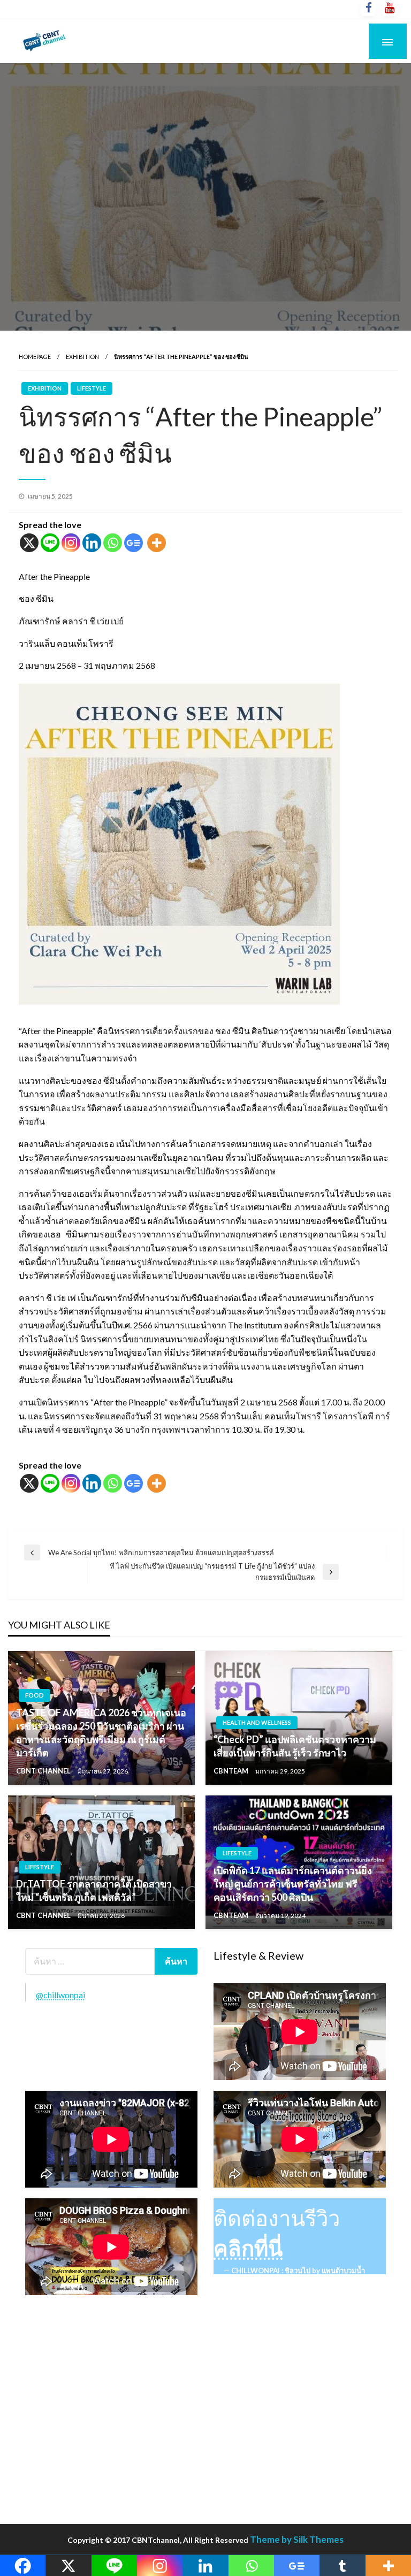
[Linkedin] (92, 543)
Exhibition (82, 357)
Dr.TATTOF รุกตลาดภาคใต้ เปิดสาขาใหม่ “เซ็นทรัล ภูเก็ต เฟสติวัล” (94, 1890)
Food (35, 1695)
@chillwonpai (60, 1995)
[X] (29, 543)
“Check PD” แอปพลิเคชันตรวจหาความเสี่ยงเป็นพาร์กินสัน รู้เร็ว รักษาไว (295, 1746)
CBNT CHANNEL (44, 1771)
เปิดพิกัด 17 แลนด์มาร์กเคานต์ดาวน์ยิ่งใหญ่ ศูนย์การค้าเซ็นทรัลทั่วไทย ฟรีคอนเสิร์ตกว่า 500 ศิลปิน (293, 1884)
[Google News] (134, 543)
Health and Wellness (257, 1722)
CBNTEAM (232, 1771)
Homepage (35, 357)
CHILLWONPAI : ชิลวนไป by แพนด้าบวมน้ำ (298, 2271)
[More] (157, 543)
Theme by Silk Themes (297, 2539)
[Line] (50, 543)
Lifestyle (92, 388)
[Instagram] (71, 543)
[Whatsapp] (113, 543)
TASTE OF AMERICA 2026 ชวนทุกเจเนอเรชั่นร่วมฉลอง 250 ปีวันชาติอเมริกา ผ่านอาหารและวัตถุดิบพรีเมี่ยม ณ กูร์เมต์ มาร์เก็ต (101, 1733)
